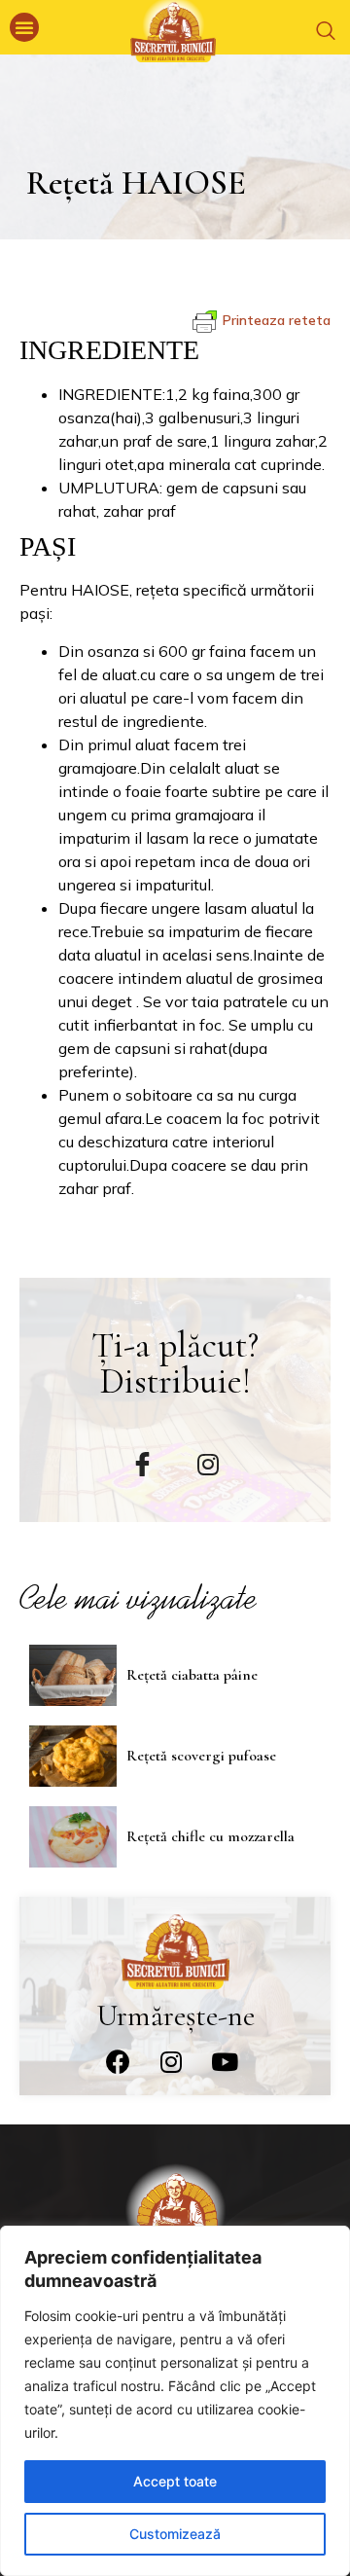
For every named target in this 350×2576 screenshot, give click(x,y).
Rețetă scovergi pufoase (201, 1756)
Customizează (175, 2534)
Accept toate (175, 2481)
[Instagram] (171, 2061)
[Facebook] (118, 2061)
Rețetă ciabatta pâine (192, 1675)
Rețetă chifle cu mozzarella (210, 1836)
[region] (175, 2401)
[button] (24, 27)
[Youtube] (225, 2061)
